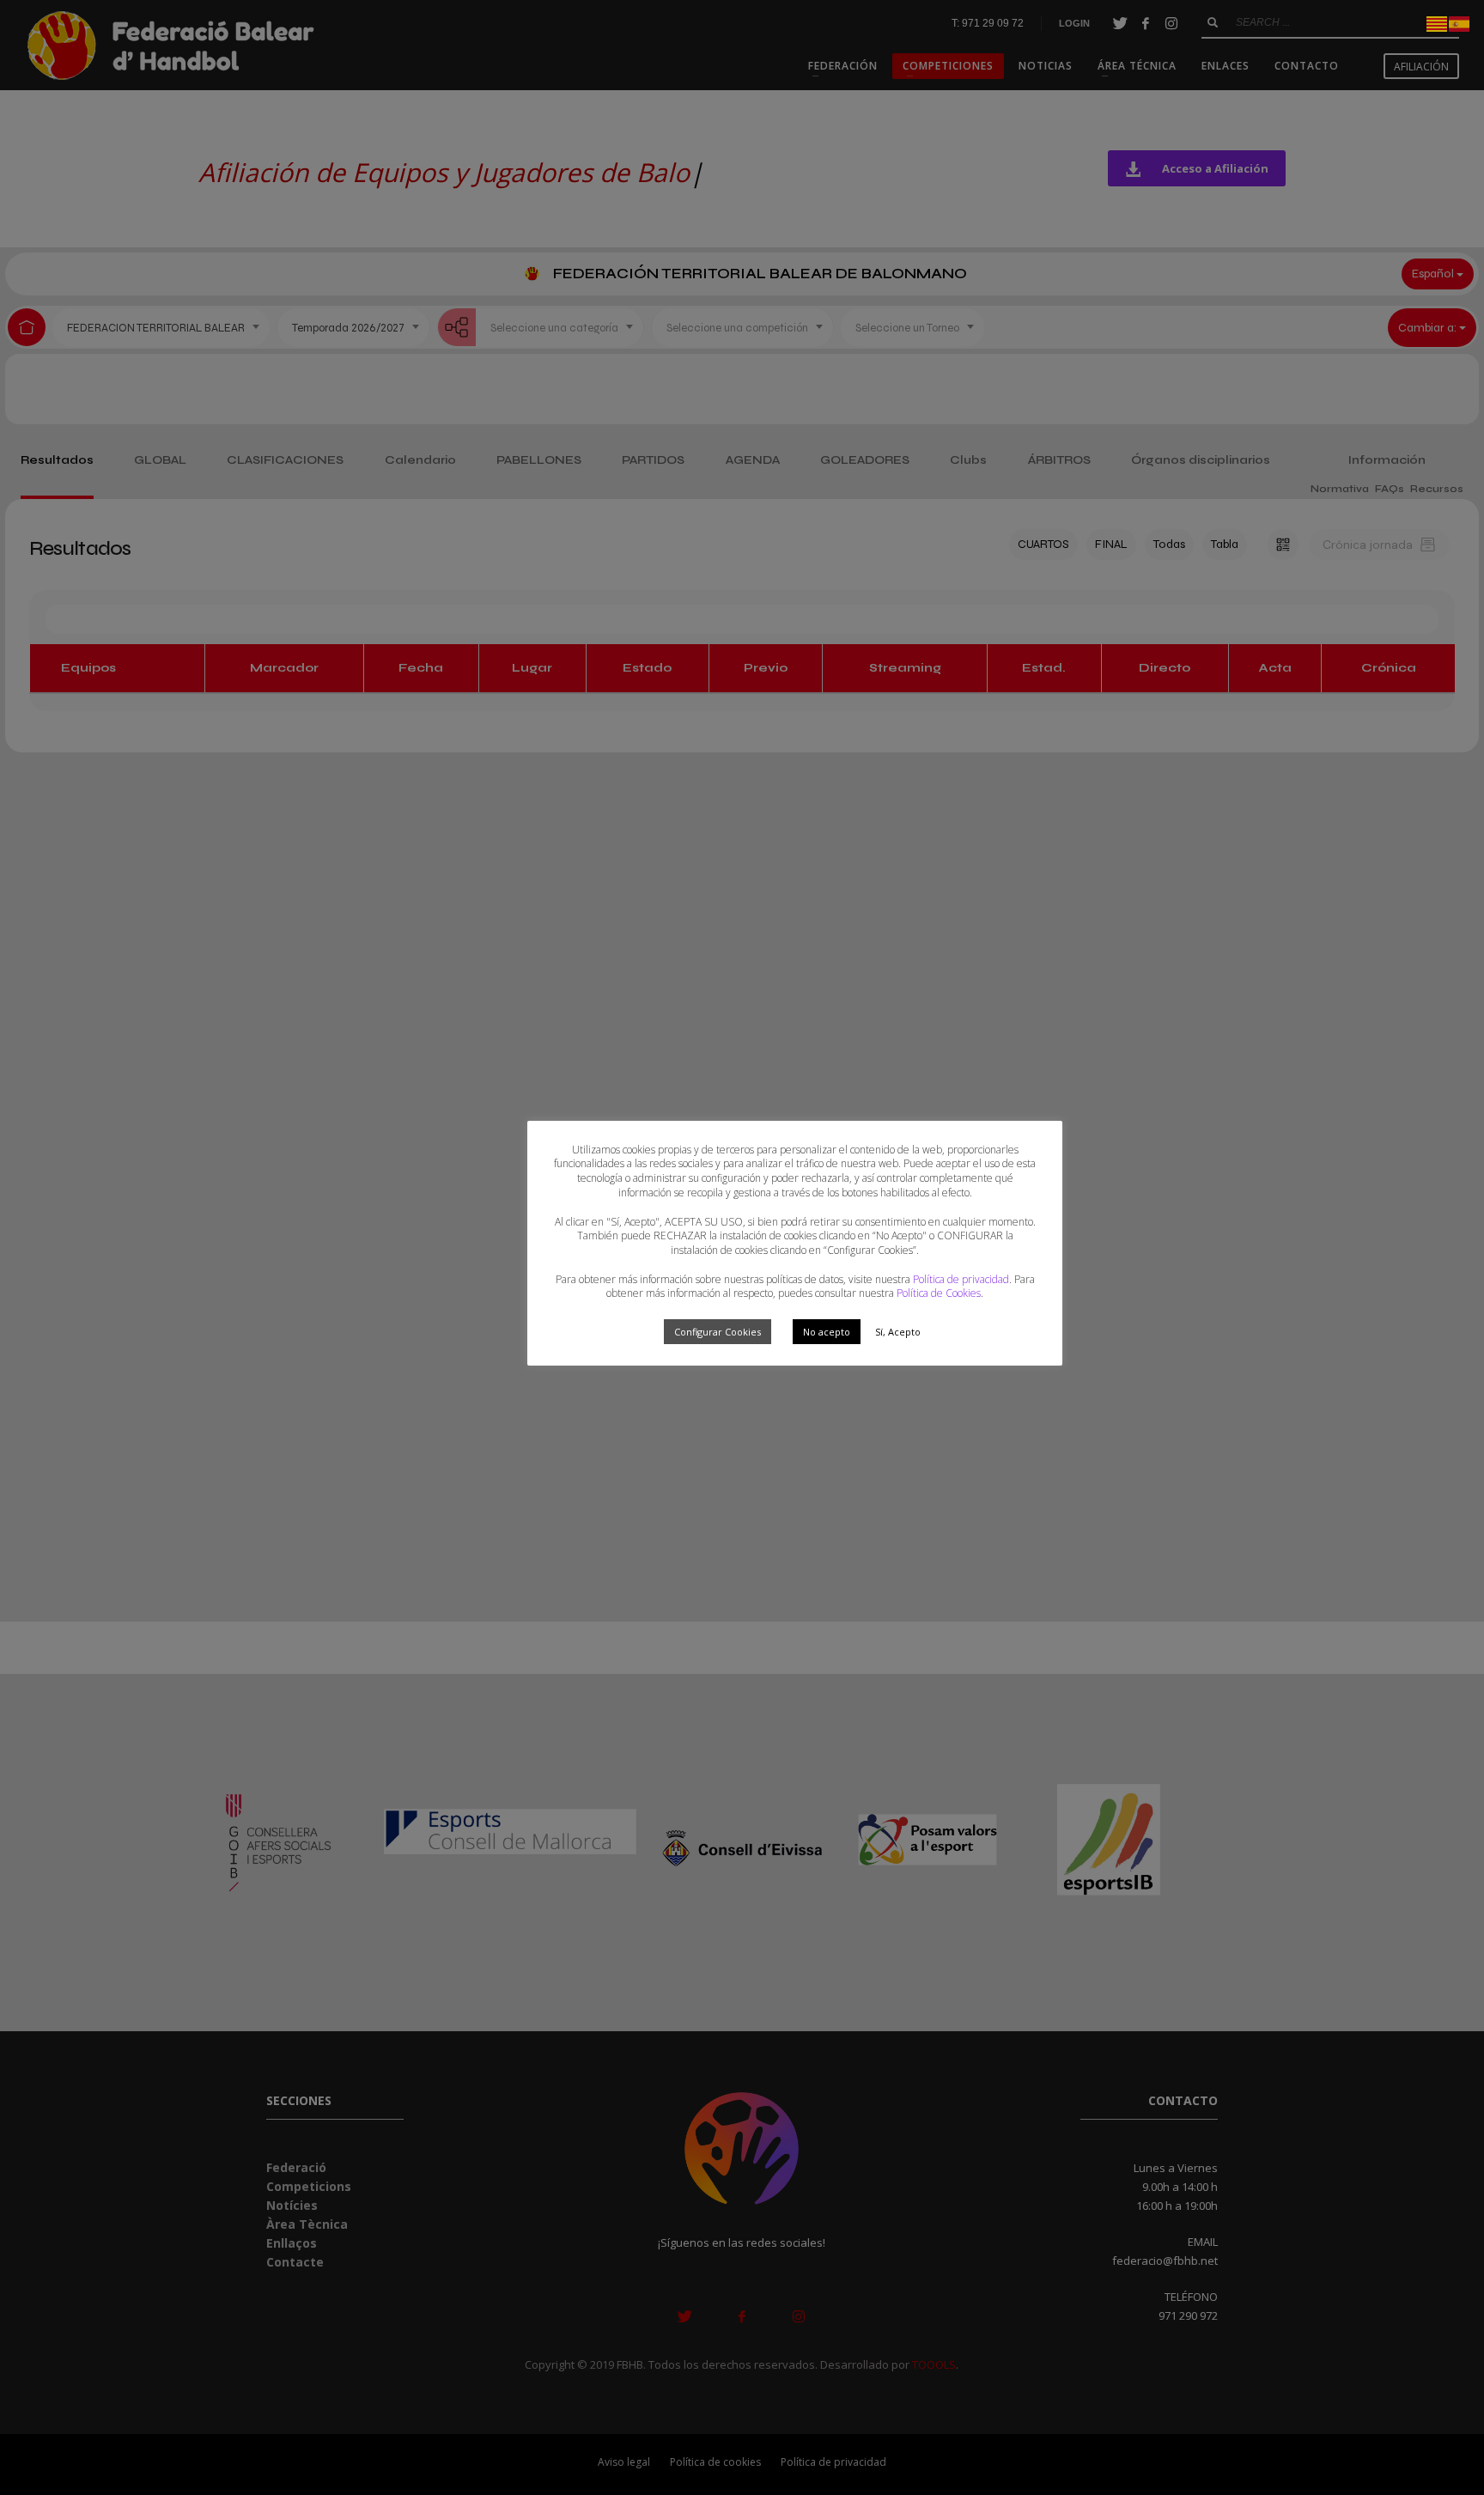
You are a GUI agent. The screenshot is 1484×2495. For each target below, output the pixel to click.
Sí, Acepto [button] (898, 1332)
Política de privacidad (961, 1279)
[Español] (1460, 22)
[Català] (1438, 22)
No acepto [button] (827, 1332)
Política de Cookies (939, 1293)
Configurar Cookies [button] (718, 1332)
